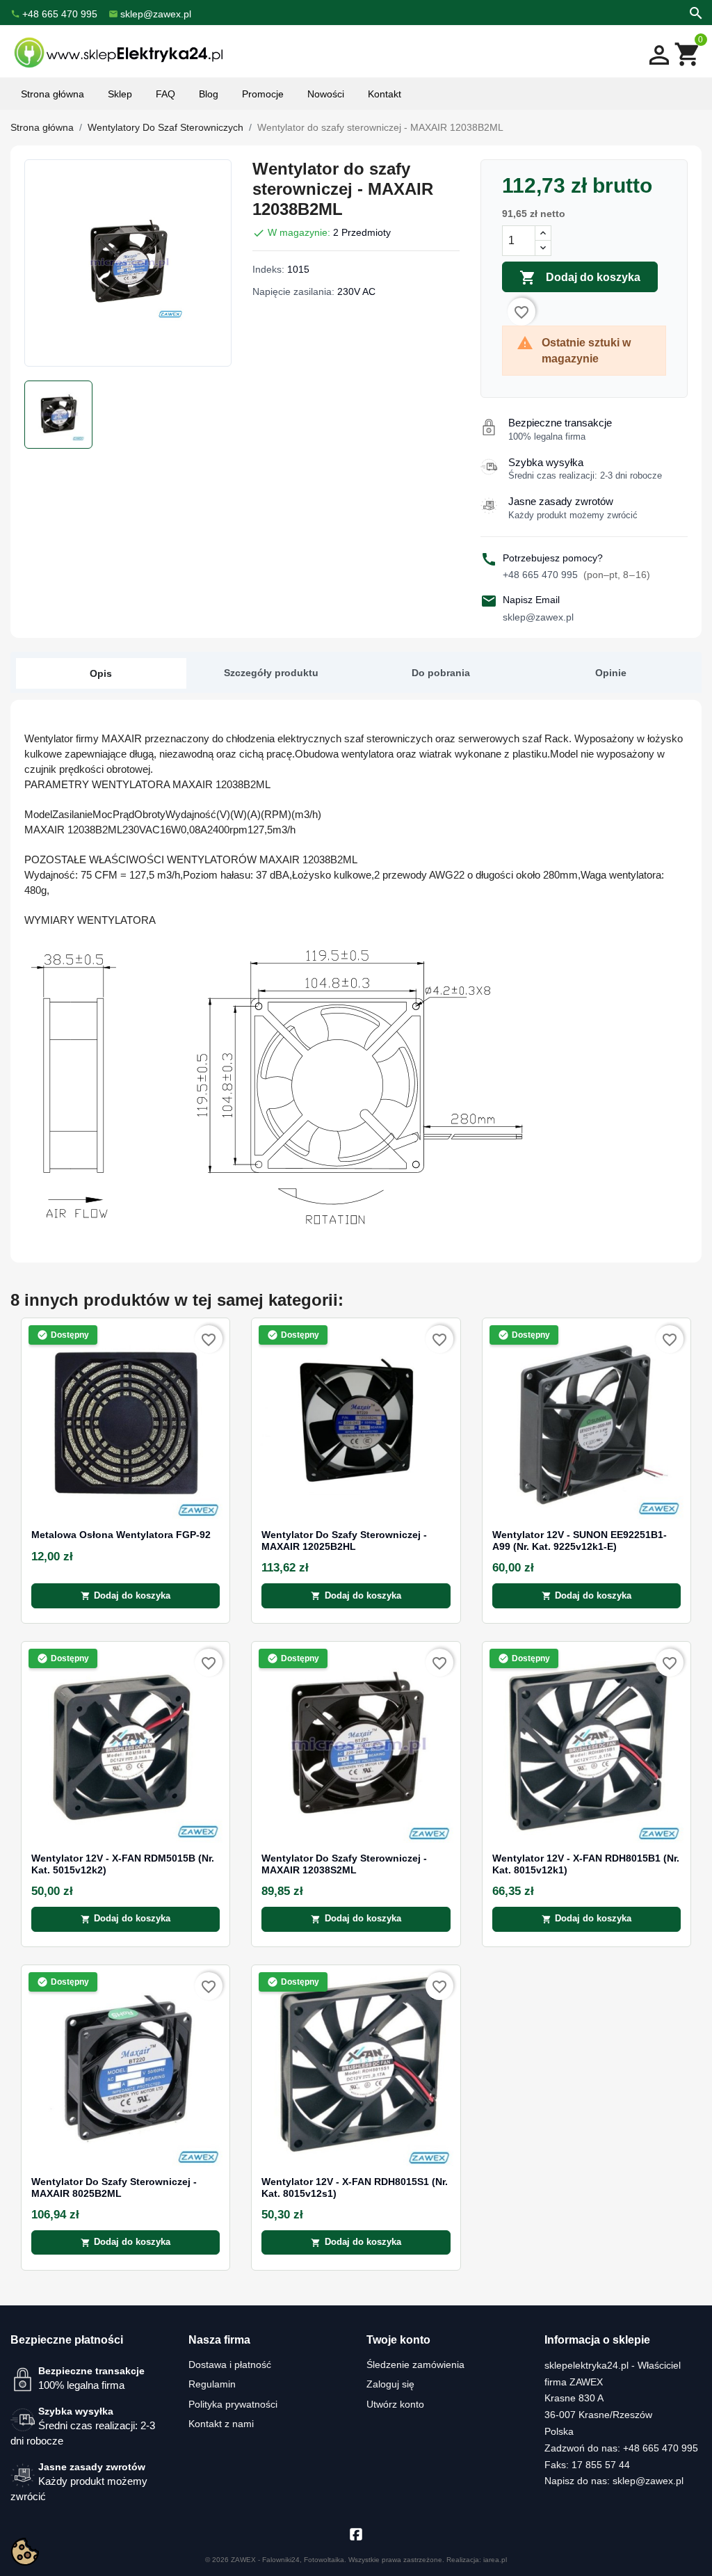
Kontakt (385, 94)
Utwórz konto (395, 2404)
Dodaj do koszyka (580, 278)
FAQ (165, 94)
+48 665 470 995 (576, 575)
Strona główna (52, 94)
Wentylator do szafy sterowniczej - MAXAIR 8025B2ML (114, 2187)
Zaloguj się (390, 2384)
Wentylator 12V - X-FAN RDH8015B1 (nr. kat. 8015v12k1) (586, 1864)
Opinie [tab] (611, 673)
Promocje (263, 94)
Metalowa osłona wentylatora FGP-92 (121, 1535)
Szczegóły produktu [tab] (271, 673)
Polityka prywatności (233, 2404)
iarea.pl (495, 2560)
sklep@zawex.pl (538, 617)
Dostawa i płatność (230, 2365)
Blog (209, 94)
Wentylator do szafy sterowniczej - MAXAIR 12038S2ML (344, 1864)
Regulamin (212, 2384)
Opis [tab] (101, 673)
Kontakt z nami (221, 2424)
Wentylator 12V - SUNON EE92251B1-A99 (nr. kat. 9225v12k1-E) (580, 1541)
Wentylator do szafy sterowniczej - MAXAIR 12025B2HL (344, 1541)
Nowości (326, 94)
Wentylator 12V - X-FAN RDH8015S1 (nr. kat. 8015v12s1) (355, 2187)
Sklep (120, 94)
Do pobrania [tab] (441, 673)
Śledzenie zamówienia (415, 2365)
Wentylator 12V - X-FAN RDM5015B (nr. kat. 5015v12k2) (123, 1864)
